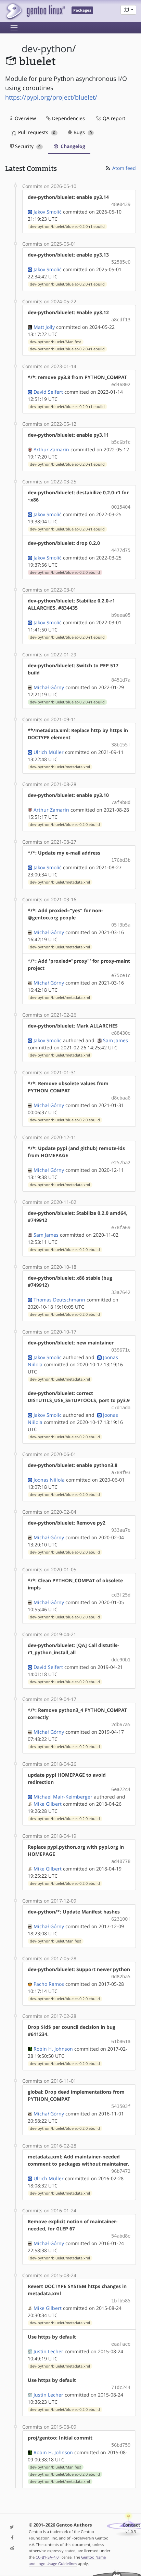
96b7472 (121, 2171)
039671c (121, 1350)
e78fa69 (121, 1227)
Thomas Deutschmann (59, 1300)
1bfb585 (121, 2301)
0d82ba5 (121, 1977)
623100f (121, 1919)
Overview (25, 118)
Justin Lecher (48, 2351)
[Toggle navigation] (14, 28)
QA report (113, 118)
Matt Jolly (44, 327)
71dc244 (121, 2387)
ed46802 (121, 384)
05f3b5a (121, 925)
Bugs (82, 132)
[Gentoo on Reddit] (12, 2549)
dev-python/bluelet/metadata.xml (60, 767)
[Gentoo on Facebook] (12, 2538)
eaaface (121, 2344)
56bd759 (121, 2445)
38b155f (121, 745)
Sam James (116, 1040)
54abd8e (121, 2236)
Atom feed (123, 168)
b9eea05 (121, 615)
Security (27, 146)
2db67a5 (121, 1724)
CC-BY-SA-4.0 (47, 2557)
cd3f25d (121, 1595)
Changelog (72, 146)
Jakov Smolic (48, 1040)
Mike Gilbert (48, 1804)
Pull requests (36, 132)
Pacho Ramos (49, 1984)
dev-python (47, 49)
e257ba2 (121, 1163)
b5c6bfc (121, 442)
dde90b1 (121, 1660)
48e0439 (121, 204)
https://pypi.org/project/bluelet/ (51, 97)
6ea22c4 (121, 1789)
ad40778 (121, 1861)
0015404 (121, 507)
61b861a (121, 2041)
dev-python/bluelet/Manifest (55, 342)
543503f (121, 2106)
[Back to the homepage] (35, 11)
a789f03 (121, 1472)
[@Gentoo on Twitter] (12, 2527)
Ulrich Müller (49, 752)
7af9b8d (121, 802)
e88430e (121, 1033)
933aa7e (121, 1530)
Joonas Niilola (49, 1480)
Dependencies (68, 118)
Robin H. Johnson (53, 2049)
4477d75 (121, 550)
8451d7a (121, 680)
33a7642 (121, 1292)
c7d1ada (121, 1408)
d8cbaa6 (121, 1098)
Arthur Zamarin (51, 449)
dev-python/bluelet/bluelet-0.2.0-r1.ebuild (67, 227)
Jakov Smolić (48, 212)
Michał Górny (49, 687)
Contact (131, 2525)
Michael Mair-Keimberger (63, 1797)
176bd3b (121, 860)
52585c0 (121, 262)
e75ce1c (121, 975)
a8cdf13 (121, 320)
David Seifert (48, 392)
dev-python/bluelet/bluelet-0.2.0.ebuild (65, 572)
